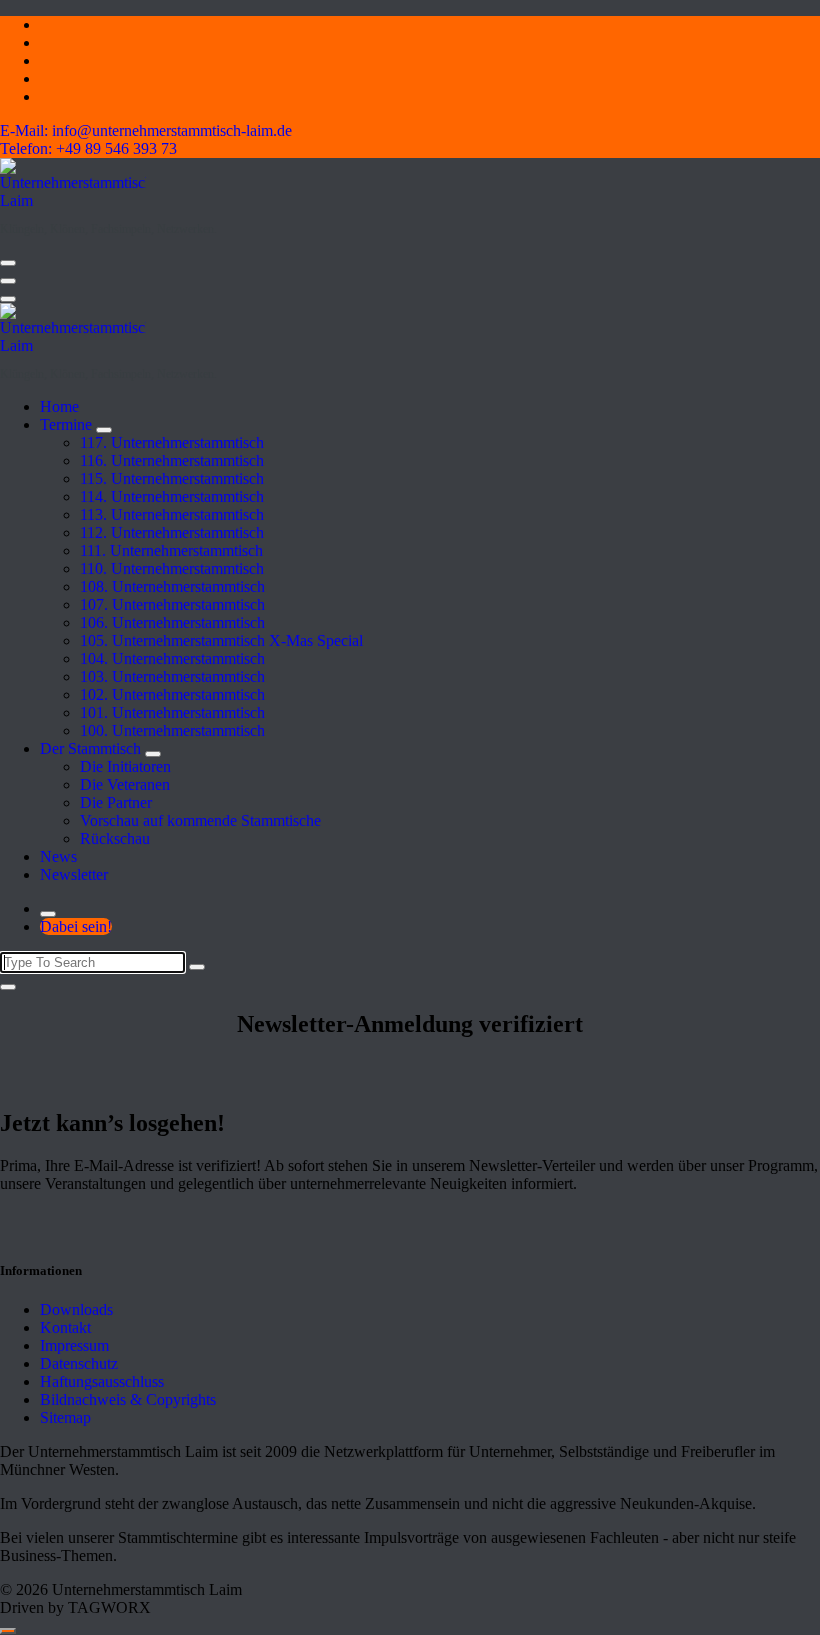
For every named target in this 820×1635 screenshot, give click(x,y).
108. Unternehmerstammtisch (172, 586)
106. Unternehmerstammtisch (172, 622)
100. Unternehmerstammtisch (172, 730)
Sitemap (65, 1417)
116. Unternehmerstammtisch (172, 460)
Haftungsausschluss (102, 1381)
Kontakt (65, 1327)
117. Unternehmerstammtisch (172, 442)
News (58, 856)
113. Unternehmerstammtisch (172, 514)
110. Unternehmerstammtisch (172, 568)
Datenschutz (79, 1363)
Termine (66, 424)
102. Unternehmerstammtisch (172, 694)
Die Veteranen (125, 784)
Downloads (76, 1309)
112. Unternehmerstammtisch (172, 532)
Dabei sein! (76, 926)
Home (59, 406)
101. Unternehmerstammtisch (172, 712)
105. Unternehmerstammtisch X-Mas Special (221, 640)
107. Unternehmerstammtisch (172, 604)
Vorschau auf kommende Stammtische (200, 820)
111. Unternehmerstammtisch (171, 550)
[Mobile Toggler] (104, 430)
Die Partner (116, 802)
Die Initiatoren (125, 766)
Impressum (74, 1345)
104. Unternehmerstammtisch (172, 658)
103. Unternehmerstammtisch (172, 676)
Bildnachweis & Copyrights (128, 1399)
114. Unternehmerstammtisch (172, 496)
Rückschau (115, 838)
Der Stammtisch (90, 748)
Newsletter (74, 874)
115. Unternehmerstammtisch (172, 478)
